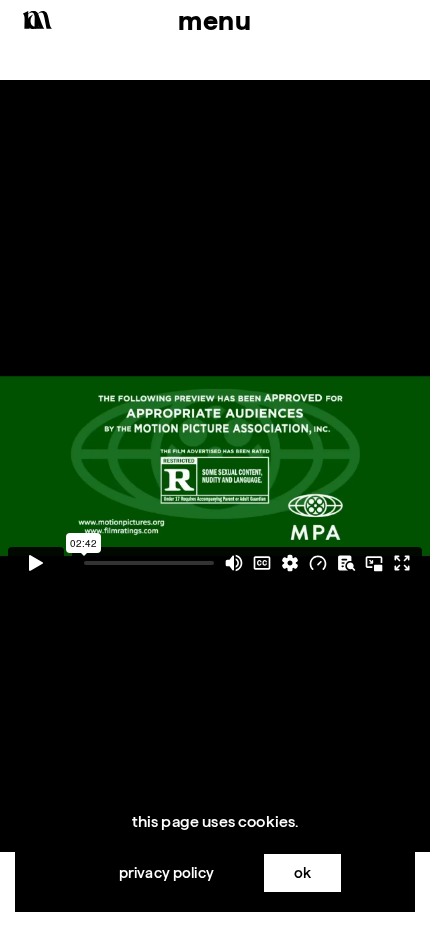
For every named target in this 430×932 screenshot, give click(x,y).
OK (302, 872)
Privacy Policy (166, 872)
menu (215, 20)
